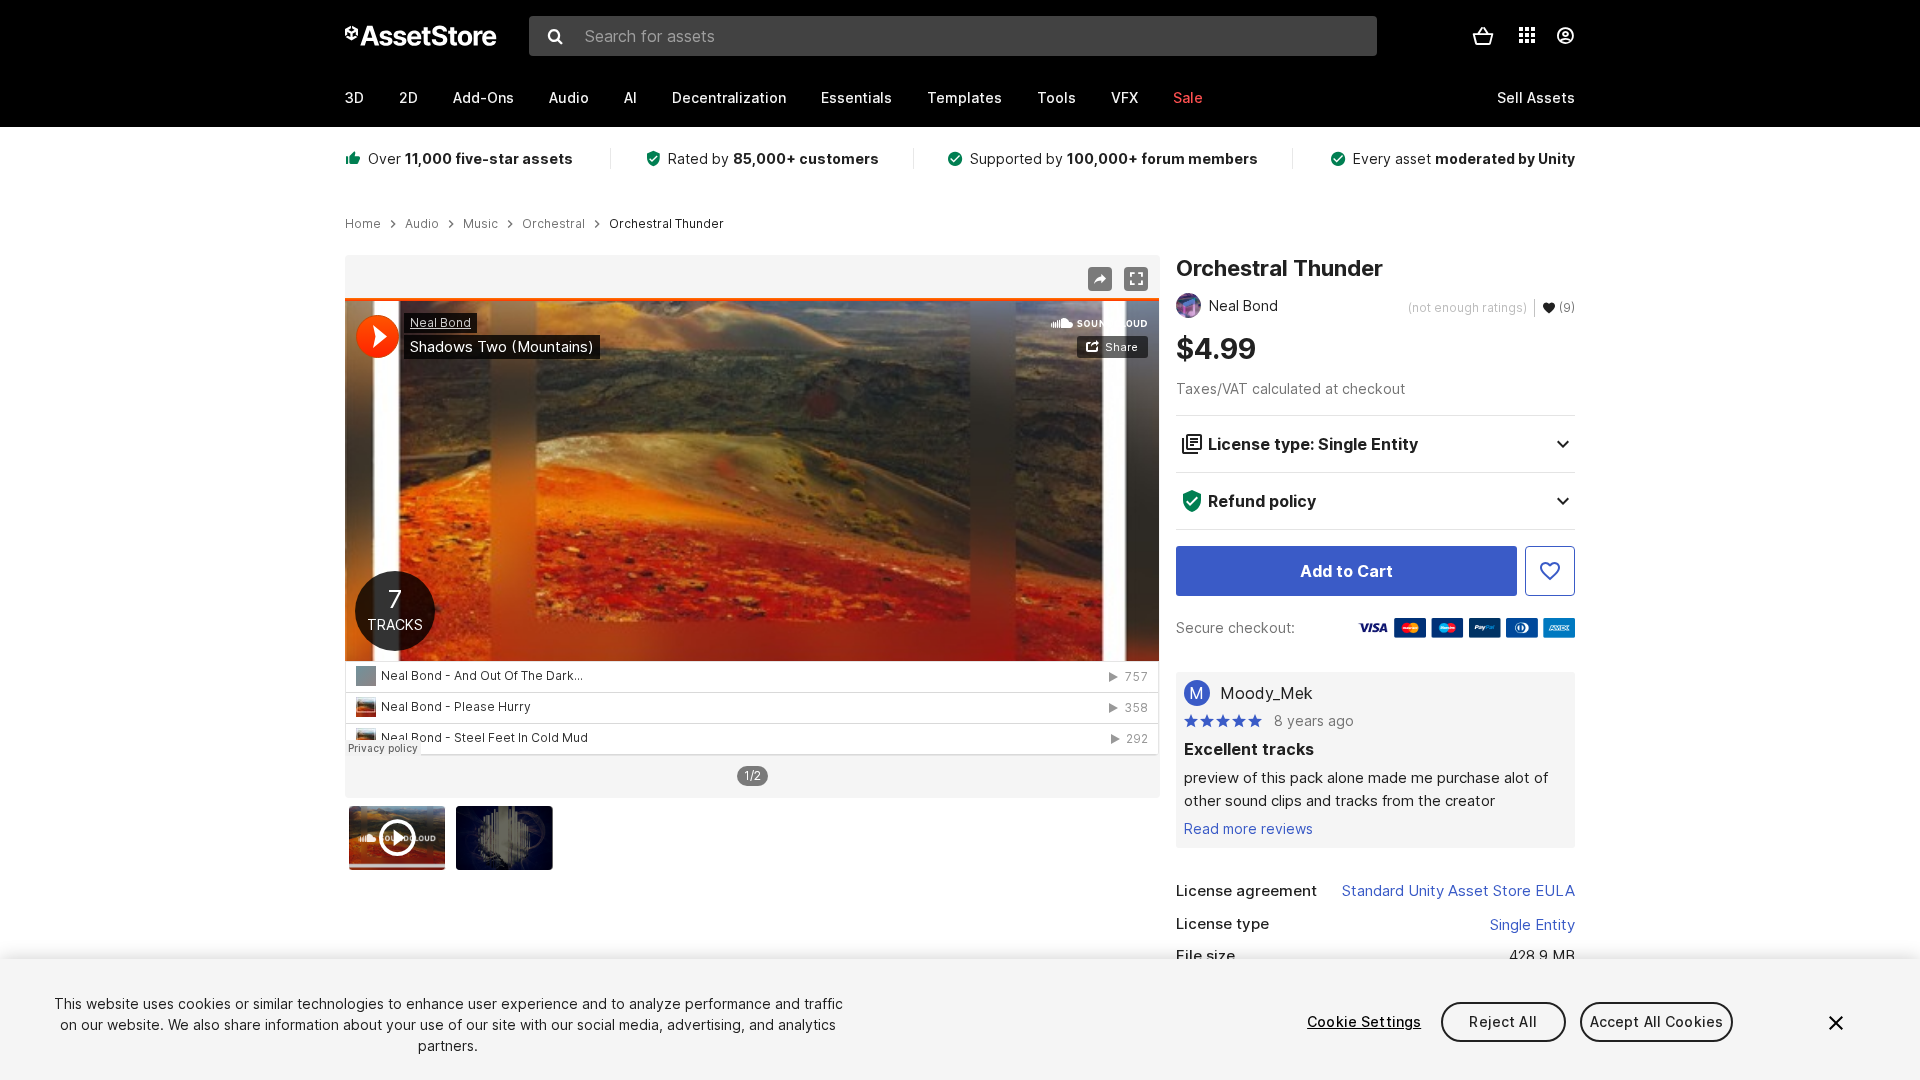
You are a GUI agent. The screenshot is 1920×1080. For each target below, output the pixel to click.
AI (630, 97)
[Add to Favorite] (1550, 571)
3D (354, 97)
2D (408, 97)
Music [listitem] (480, 224)
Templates (964, 97)
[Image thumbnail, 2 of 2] (509, 838)
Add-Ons (483, 97)
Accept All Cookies (1657, 1021)
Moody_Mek (1266, 693)
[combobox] (953, 36)
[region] (752, 527)
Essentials (856, 97)
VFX (1124, 97)
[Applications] (1527, 35)
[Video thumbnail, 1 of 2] (402, 838)
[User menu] (1565, 36)
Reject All (1502, 1021)
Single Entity (1532, 924)
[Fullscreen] (1136, 279)
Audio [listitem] (422, 224)
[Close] (1836, 1023)
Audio (569, 97)
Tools (1056, 97)
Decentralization (729, 97)
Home (363, 224)
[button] (1483, 36)
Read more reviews (1248, 828)
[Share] (1100, 279)
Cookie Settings (1364, 1021)
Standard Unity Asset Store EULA (1458, 890)
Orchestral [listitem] (553, 224)
